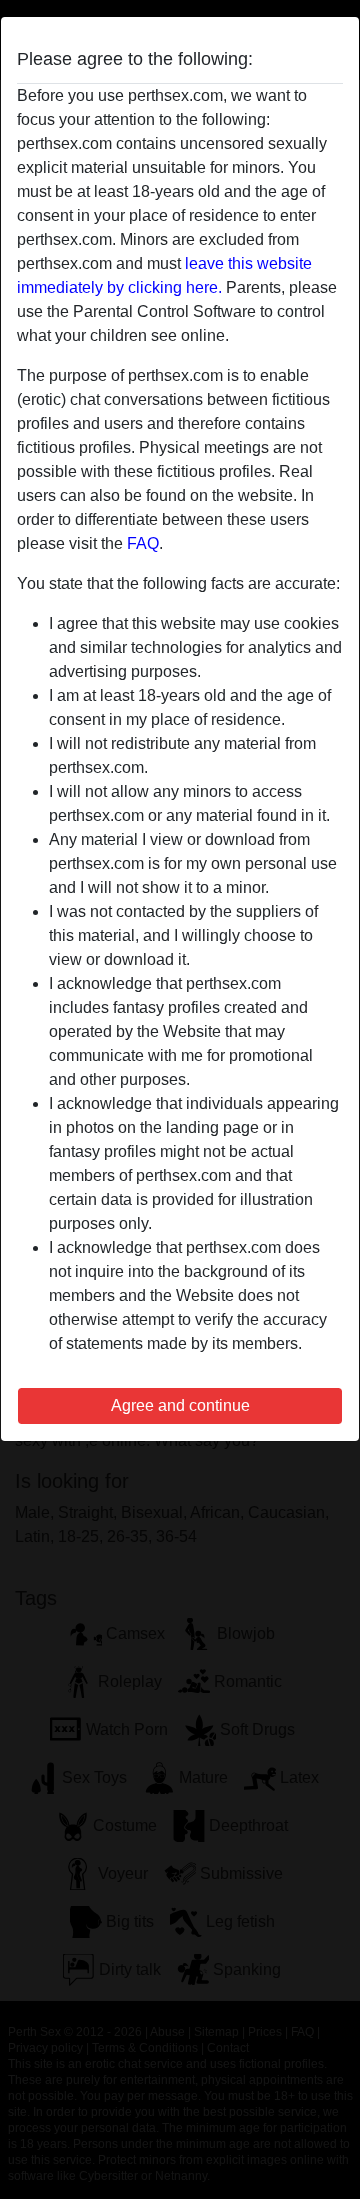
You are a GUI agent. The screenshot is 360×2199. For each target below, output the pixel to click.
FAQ (143, 543)
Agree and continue (180, 1405)
